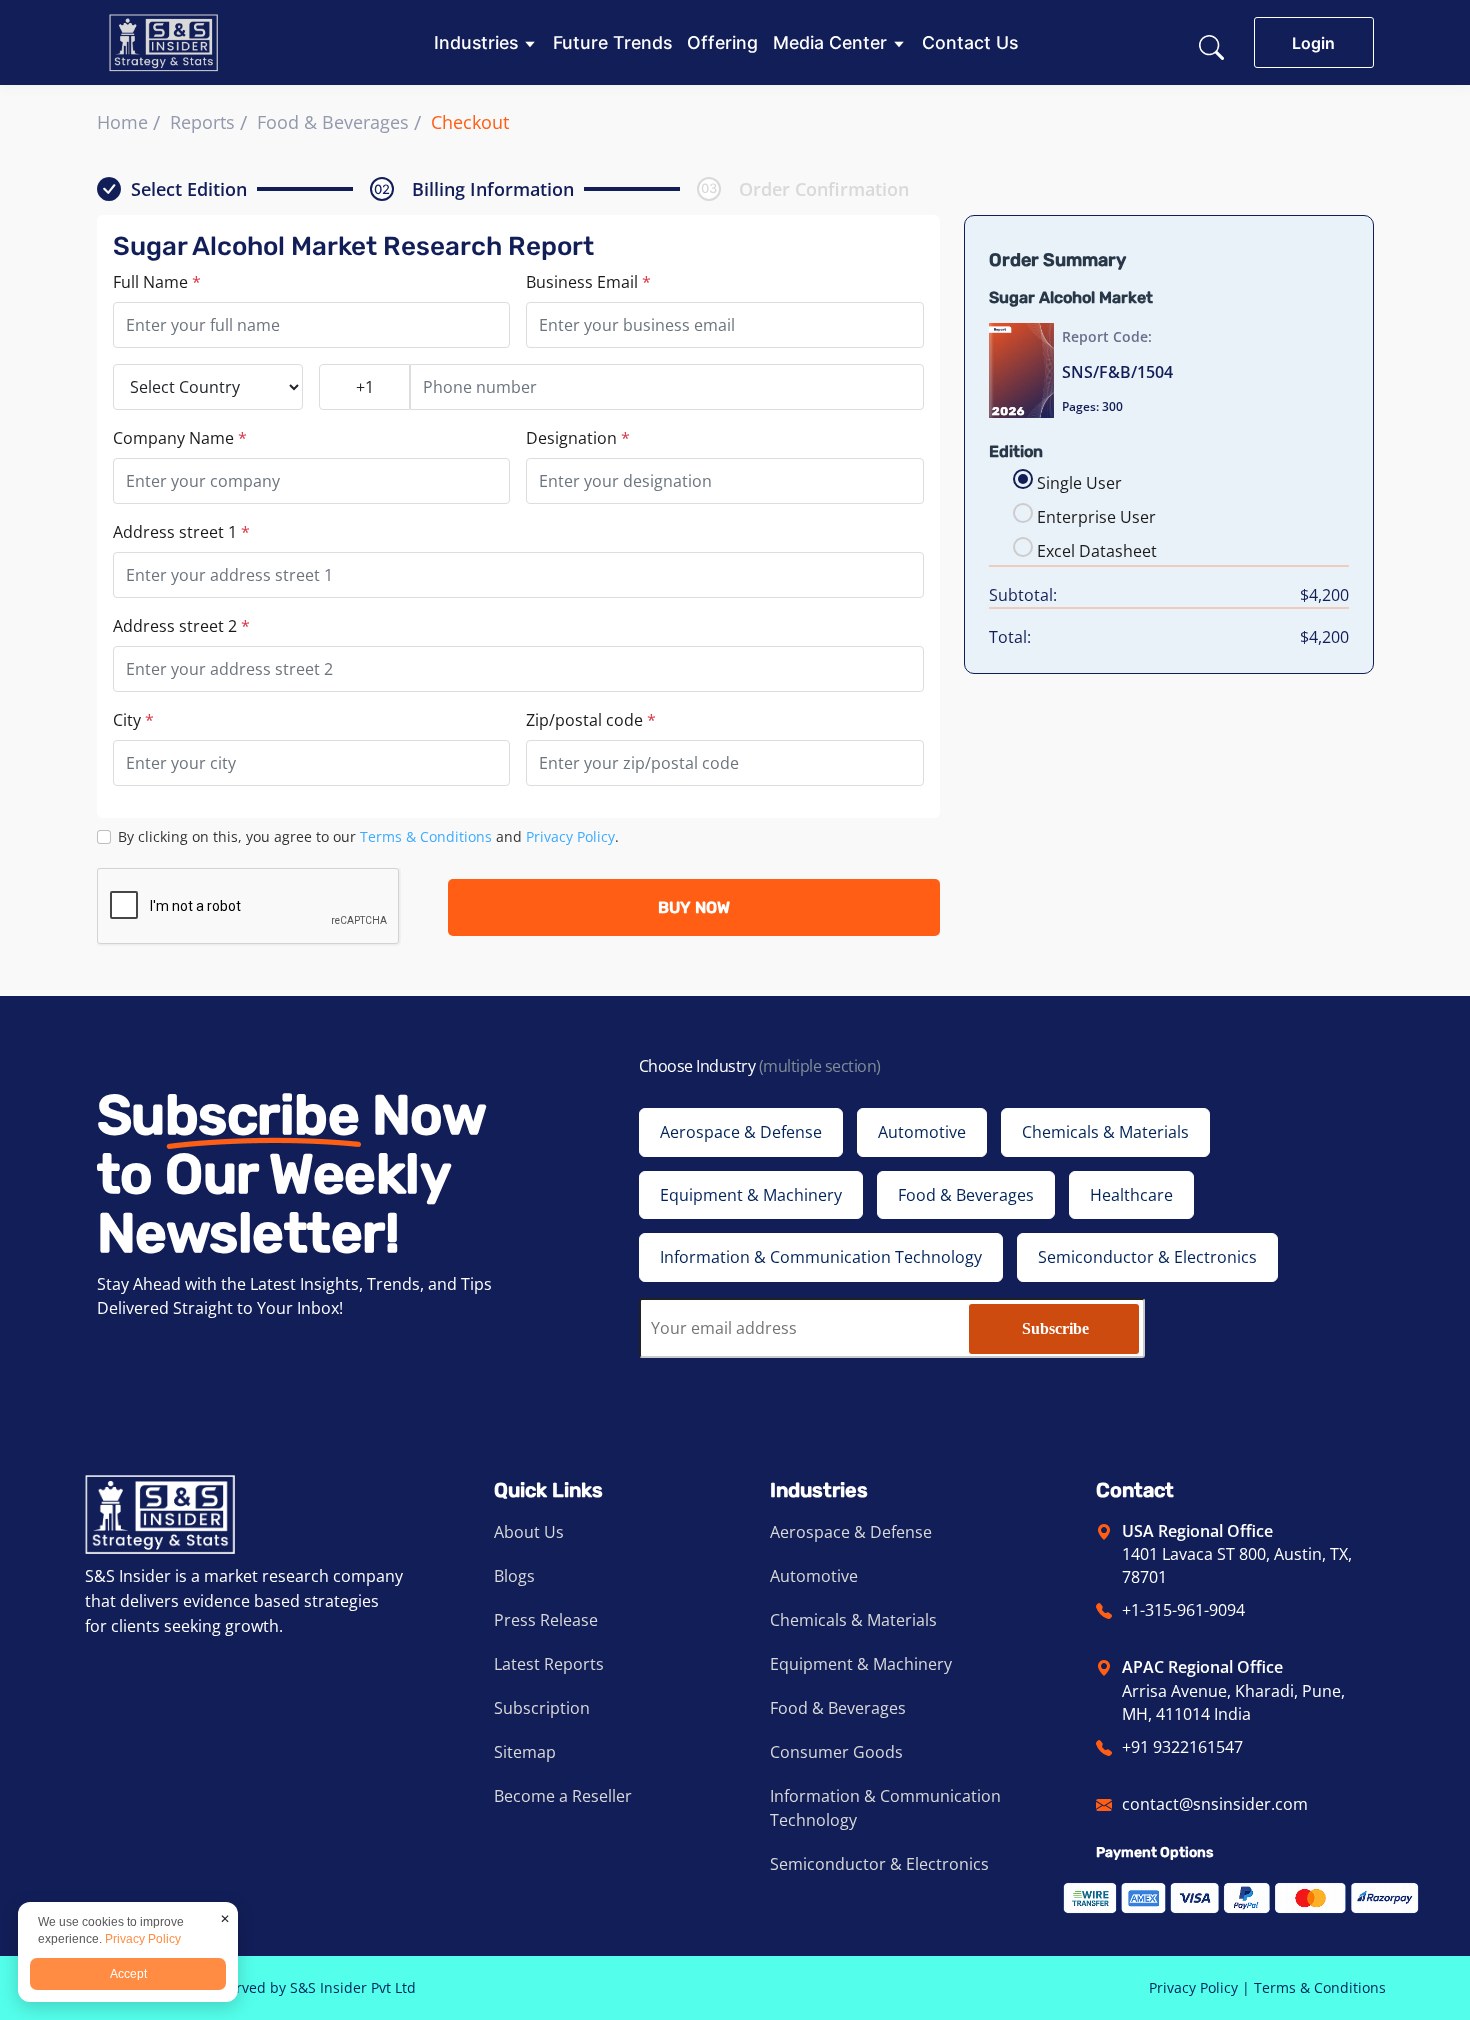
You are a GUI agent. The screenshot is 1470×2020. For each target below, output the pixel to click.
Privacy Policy (570, 836)
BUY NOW (694, 907)
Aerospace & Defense (851, 1532)
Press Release (546, 1620)
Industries (476, 43)
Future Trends (612, 43)
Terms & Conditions (426, 836)
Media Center (830, 43)
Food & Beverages (333, 122)
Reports (202, 122)
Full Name (157, 282)
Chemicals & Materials (853, 1620)
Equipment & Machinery (861, 1664)
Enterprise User (1096, 517)
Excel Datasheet (1097, 551)
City (133, 720)
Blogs (514, 1576)
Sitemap (525, 1752)
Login (1313, 43)
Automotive (814, 1576)
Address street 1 (181, 532)
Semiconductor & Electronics (879, 1864)
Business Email (588, 282)
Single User (1079, 483)
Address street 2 (181, 626)
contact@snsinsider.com (1215, 1804)
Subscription (542, 1708)
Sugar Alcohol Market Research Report (353, 246)
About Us (529, 1532)
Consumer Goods (836, 1752)
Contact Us (970, 43)
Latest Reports (549, 1664)
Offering (722, 43)
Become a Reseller (563, 1796)
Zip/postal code (591, 720)
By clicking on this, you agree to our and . (368, 836)
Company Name (180, 438)
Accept (128, 1974)
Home (122, 122)
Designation (578, 438)
